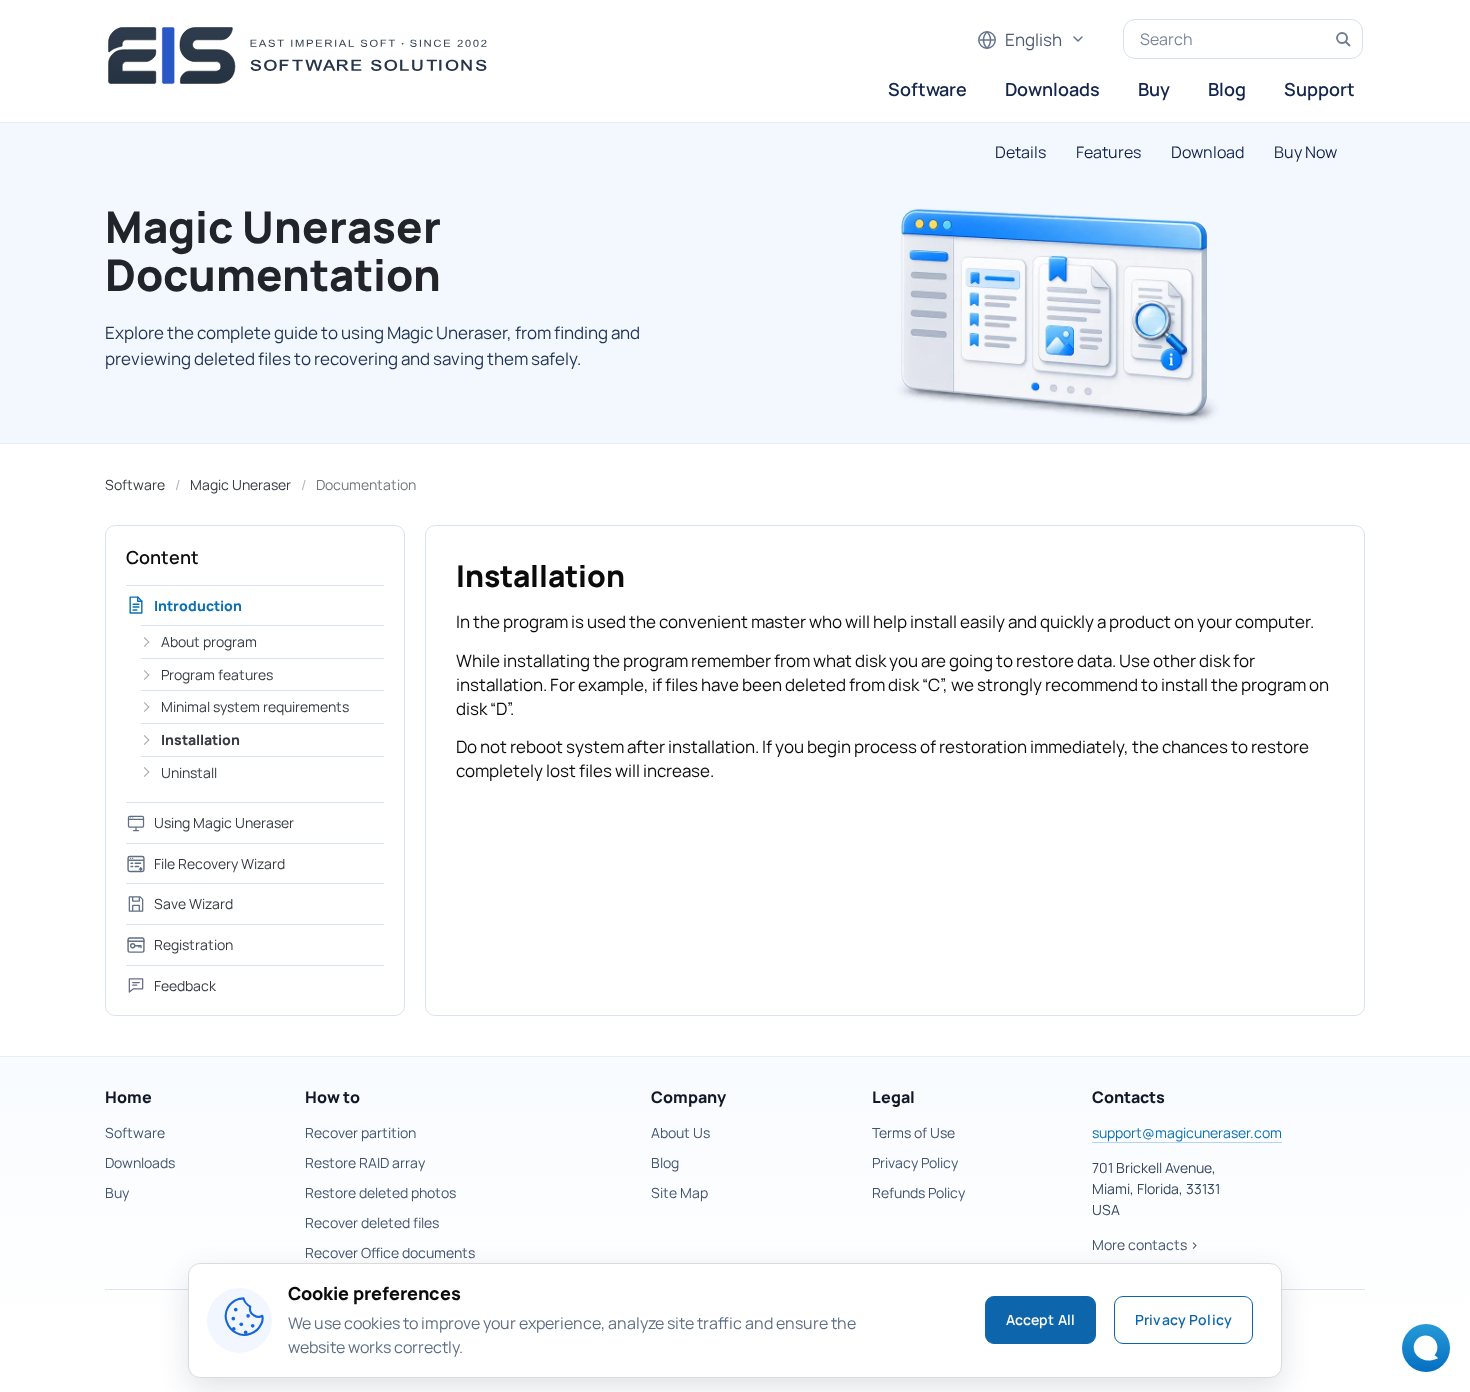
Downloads (1052, 89)
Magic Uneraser (240, 484)
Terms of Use (913, 1132)
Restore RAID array (365, 1162)
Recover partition (360, 1132)
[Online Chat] (1420, 1354)
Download (1207, 152)
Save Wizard (193, 903)
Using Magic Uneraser (224, 822)
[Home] (303, 55)
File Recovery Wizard (219, 863)
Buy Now (1305, 152)
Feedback (185, 985)
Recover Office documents (390, 1252)
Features (1108, 152)
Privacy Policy (915, 1162)
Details (1020, 152)
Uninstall (189, 772)
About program (209, 641)
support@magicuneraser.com (1187, 1132)
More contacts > (1145, 1244)
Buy (1154, 89)
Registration (193, 944)
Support (1319, 89)
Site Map (679, 1192)
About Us (680, 1132)
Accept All (1040, 1319)
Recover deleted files (372, 1222)
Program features (217, 674)
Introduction (198, 605)
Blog (1227, 89)
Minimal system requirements (255, 706)
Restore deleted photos (380, 1192)
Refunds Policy (918, 1192)
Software (927, 89)
